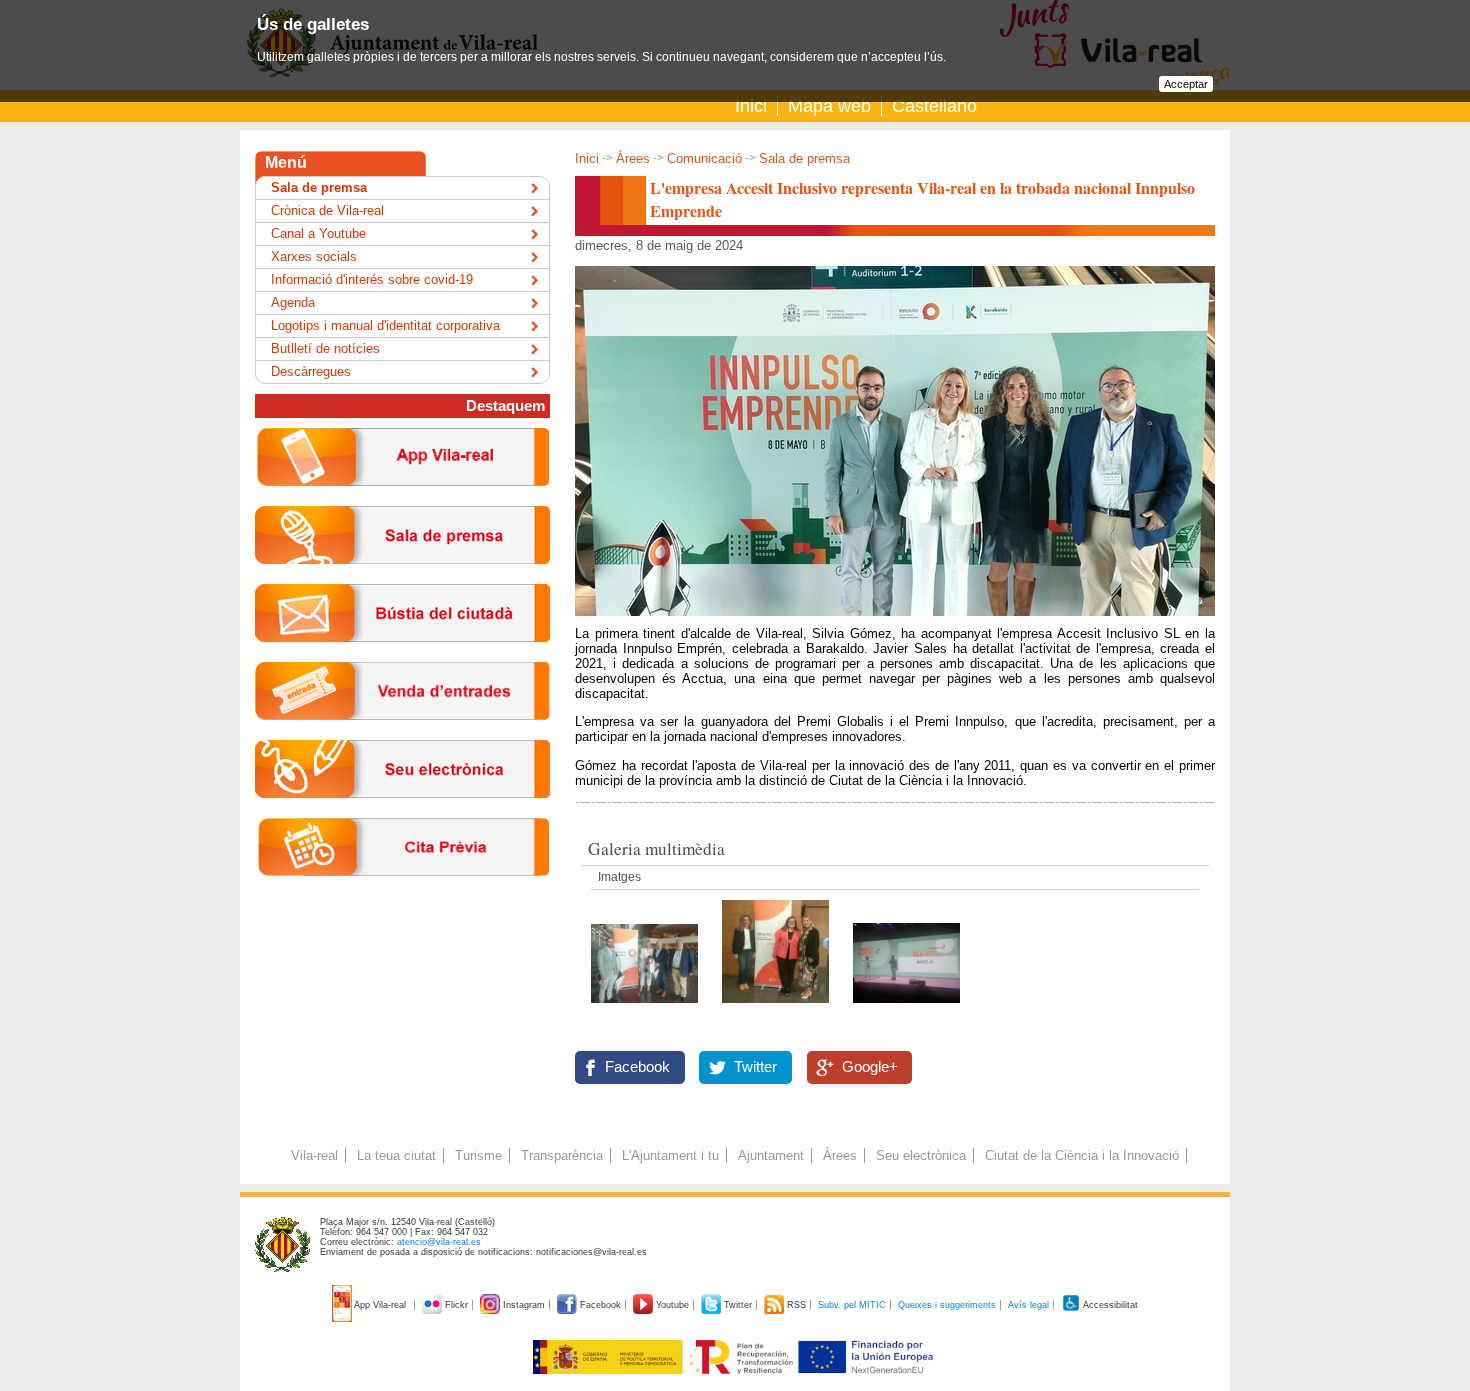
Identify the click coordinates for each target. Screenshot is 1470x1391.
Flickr (456, 1305)
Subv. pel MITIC (852, 1305)
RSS (796, 1305)
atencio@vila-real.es (439, 1242)
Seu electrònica (921, 1155)
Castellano (934, 106)
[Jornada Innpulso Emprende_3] (777, 1008)
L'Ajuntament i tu (670, 1155)
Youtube (672, 1305)
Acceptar (1186, 84)
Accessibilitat (1109, 1305)
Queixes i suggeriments (947, 1305)
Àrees (633, 158)
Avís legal (1028, 1305)
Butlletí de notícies (325, 348)
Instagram (524, 1305)
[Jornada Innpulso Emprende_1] (646, 1008)
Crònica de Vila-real (327, 210)
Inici (751, 106)
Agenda (293, 302)
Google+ (870, 1067)
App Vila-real (380, 1305)
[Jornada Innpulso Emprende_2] (906, 1008)
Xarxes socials (314, 256)
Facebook (637, 1067)
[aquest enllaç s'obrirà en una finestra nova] (402, 813)
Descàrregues (311, 371)
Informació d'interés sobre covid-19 (372, 279)
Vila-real (314, 1155)
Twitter (755, 1067)
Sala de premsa (804, 158)
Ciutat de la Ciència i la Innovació (1082, 1155)
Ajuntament (771, 1155)
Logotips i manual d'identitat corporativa (385, 325)
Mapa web (829, 106)
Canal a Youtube (318, 233)
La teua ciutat (396, 1155)
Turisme (478, 1155)
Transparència (562, 1155)
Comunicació (704, 158)
